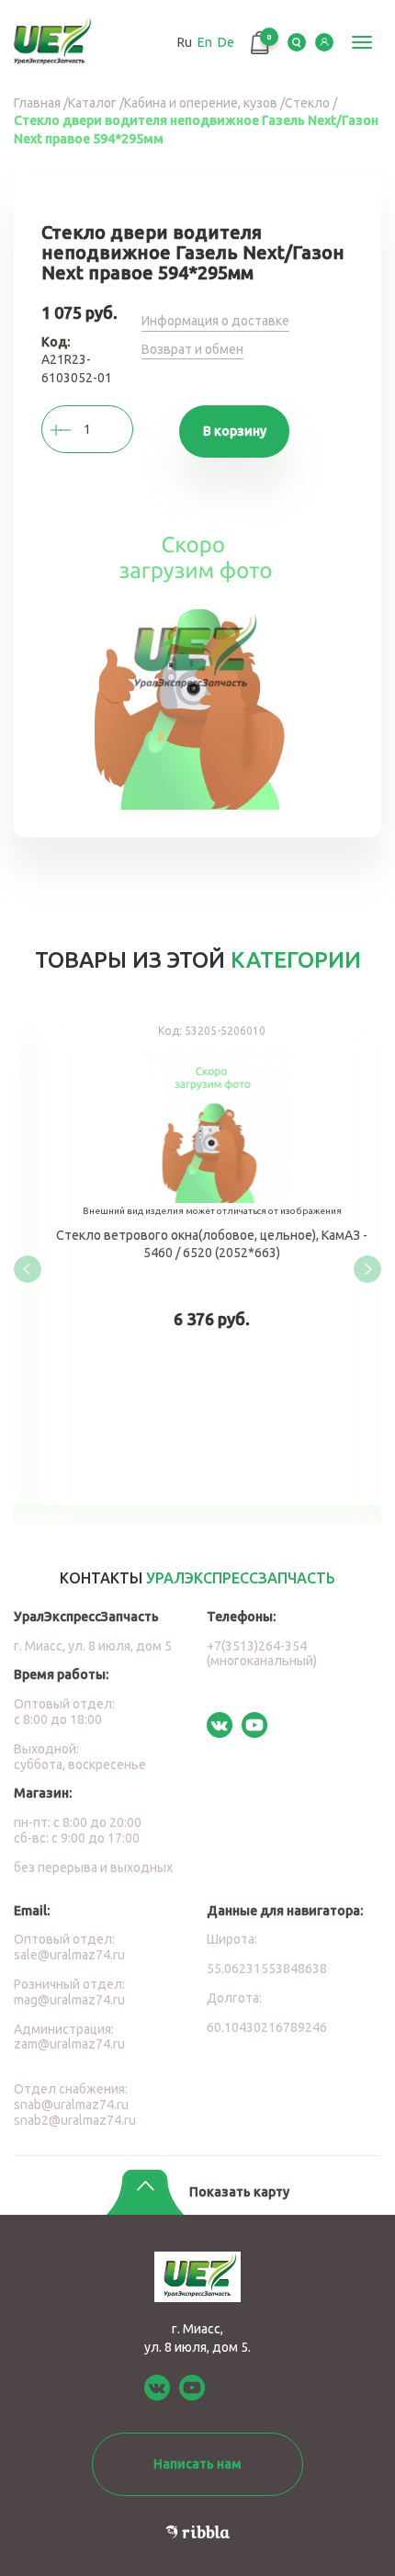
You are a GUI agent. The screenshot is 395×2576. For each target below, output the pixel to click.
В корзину (235, 431)
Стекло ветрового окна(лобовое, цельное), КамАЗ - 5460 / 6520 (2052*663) (197, 1255)
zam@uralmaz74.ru (69, 2044)
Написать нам (197, 2464)
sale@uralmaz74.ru (69, 1955)
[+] (78, 430)
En (205, 42)
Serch (297, 42)
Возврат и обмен (192, 349)
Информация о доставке (215, 321)
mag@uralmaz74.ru (69, 2000)
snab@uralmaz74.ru (71, 2105)
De (226, 42)
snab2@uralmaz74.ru (75, 2120)
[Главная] (57, 43)
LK (324, 42)
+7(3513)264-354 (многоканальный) (262, 1654)
